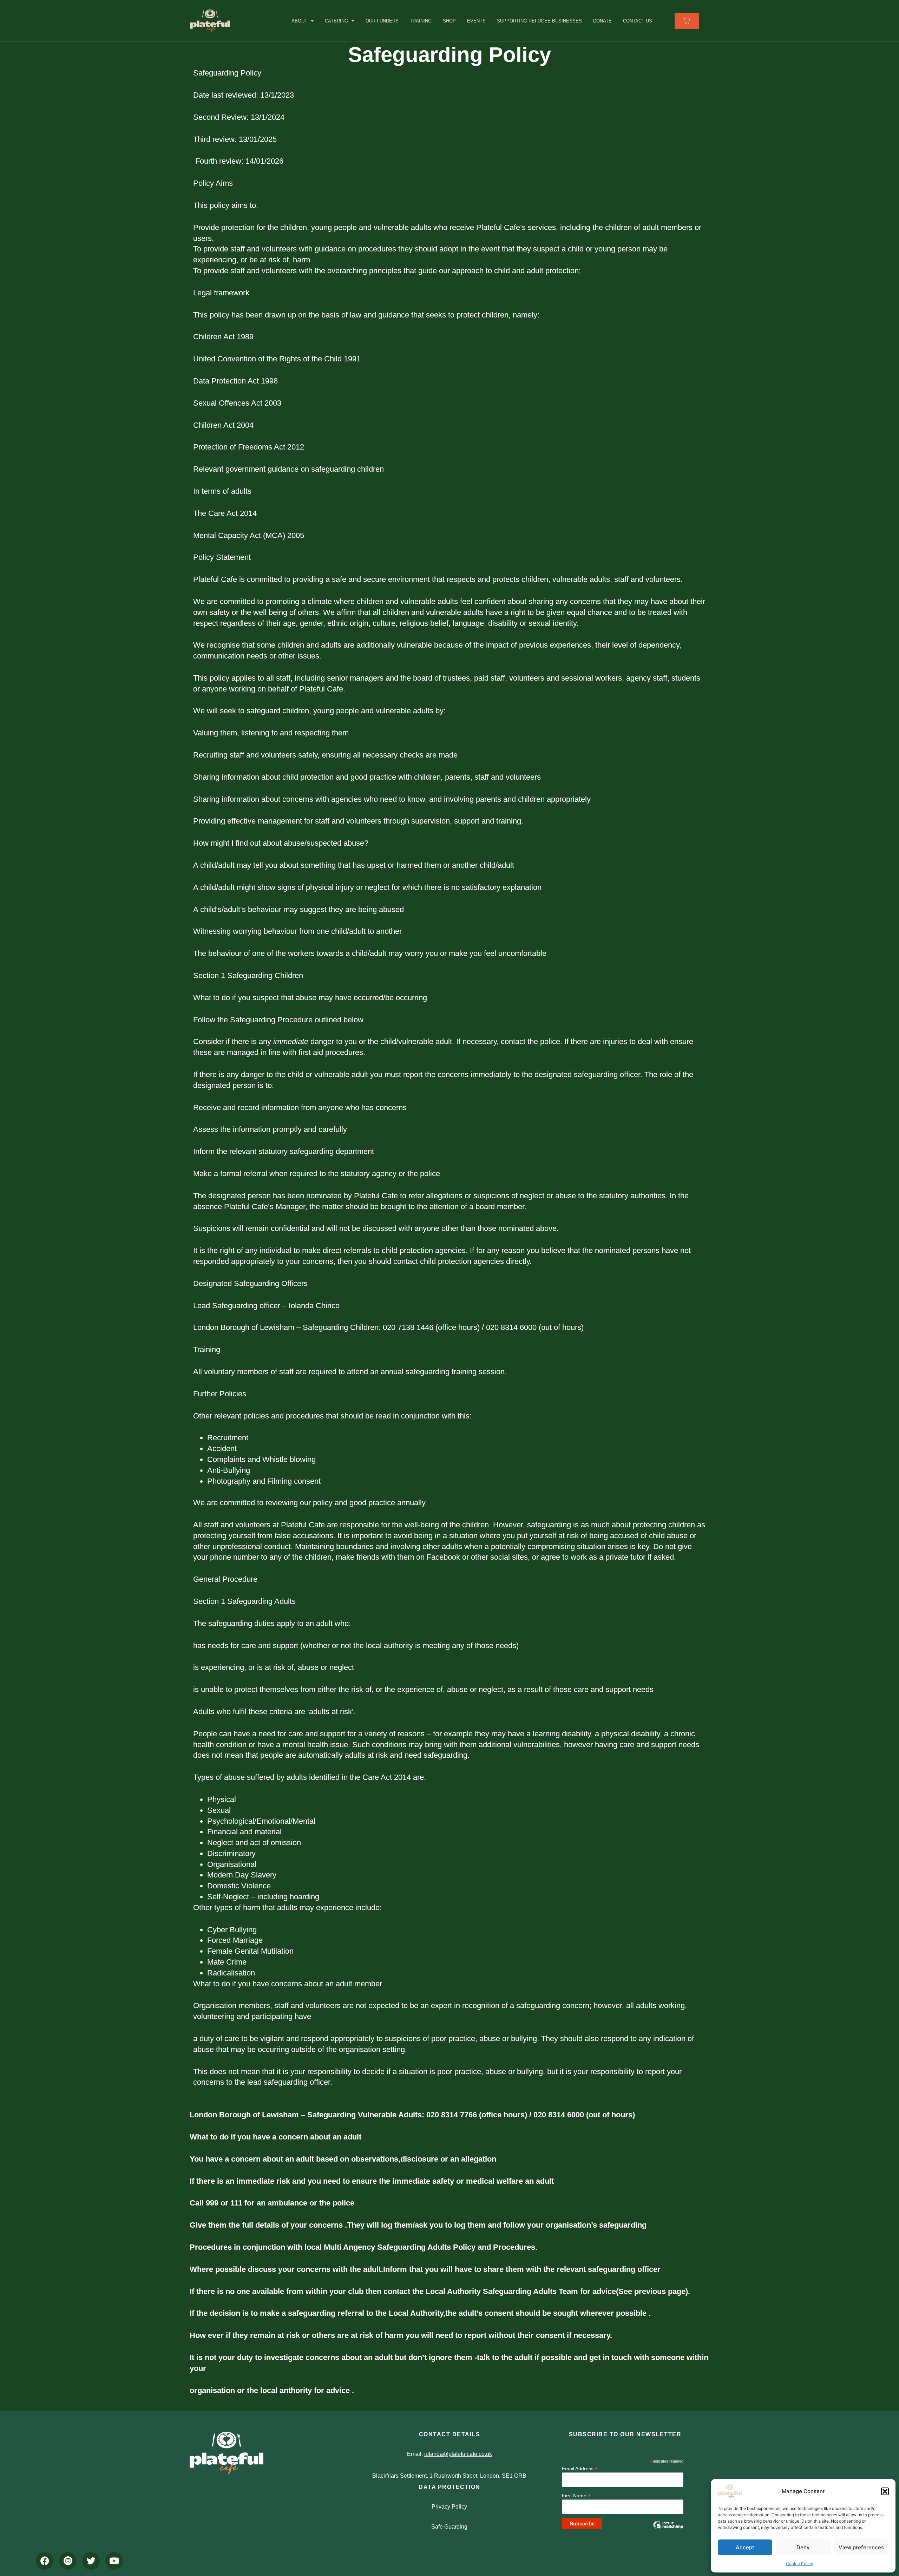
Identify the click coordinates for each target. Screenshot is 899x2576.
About (299, 21)
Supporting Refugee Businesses (539, 21)
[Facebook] (45, 2561)
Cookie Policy (800, 2564)
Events (476, 21)
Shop (449, 21)
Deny (803, 2547)
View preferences (861, 2547)
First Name (576, 2495)
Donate (602, 21)
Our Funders (382, 21)
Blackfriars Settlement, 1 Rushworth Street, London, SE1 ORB (449, 2476)
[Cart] (687, 21)
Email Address (580, 2468)
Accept (745, 2547)
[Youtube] (114, 2561)
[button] (885, 2491)
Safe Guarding (449, 2527)
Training (421, 21)
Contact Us (638, 21)
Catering (336, 21)
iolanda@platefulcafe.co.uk (458, 2454)
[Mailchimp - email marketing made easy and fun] (668, 2530)
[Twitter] (91, 2561)
